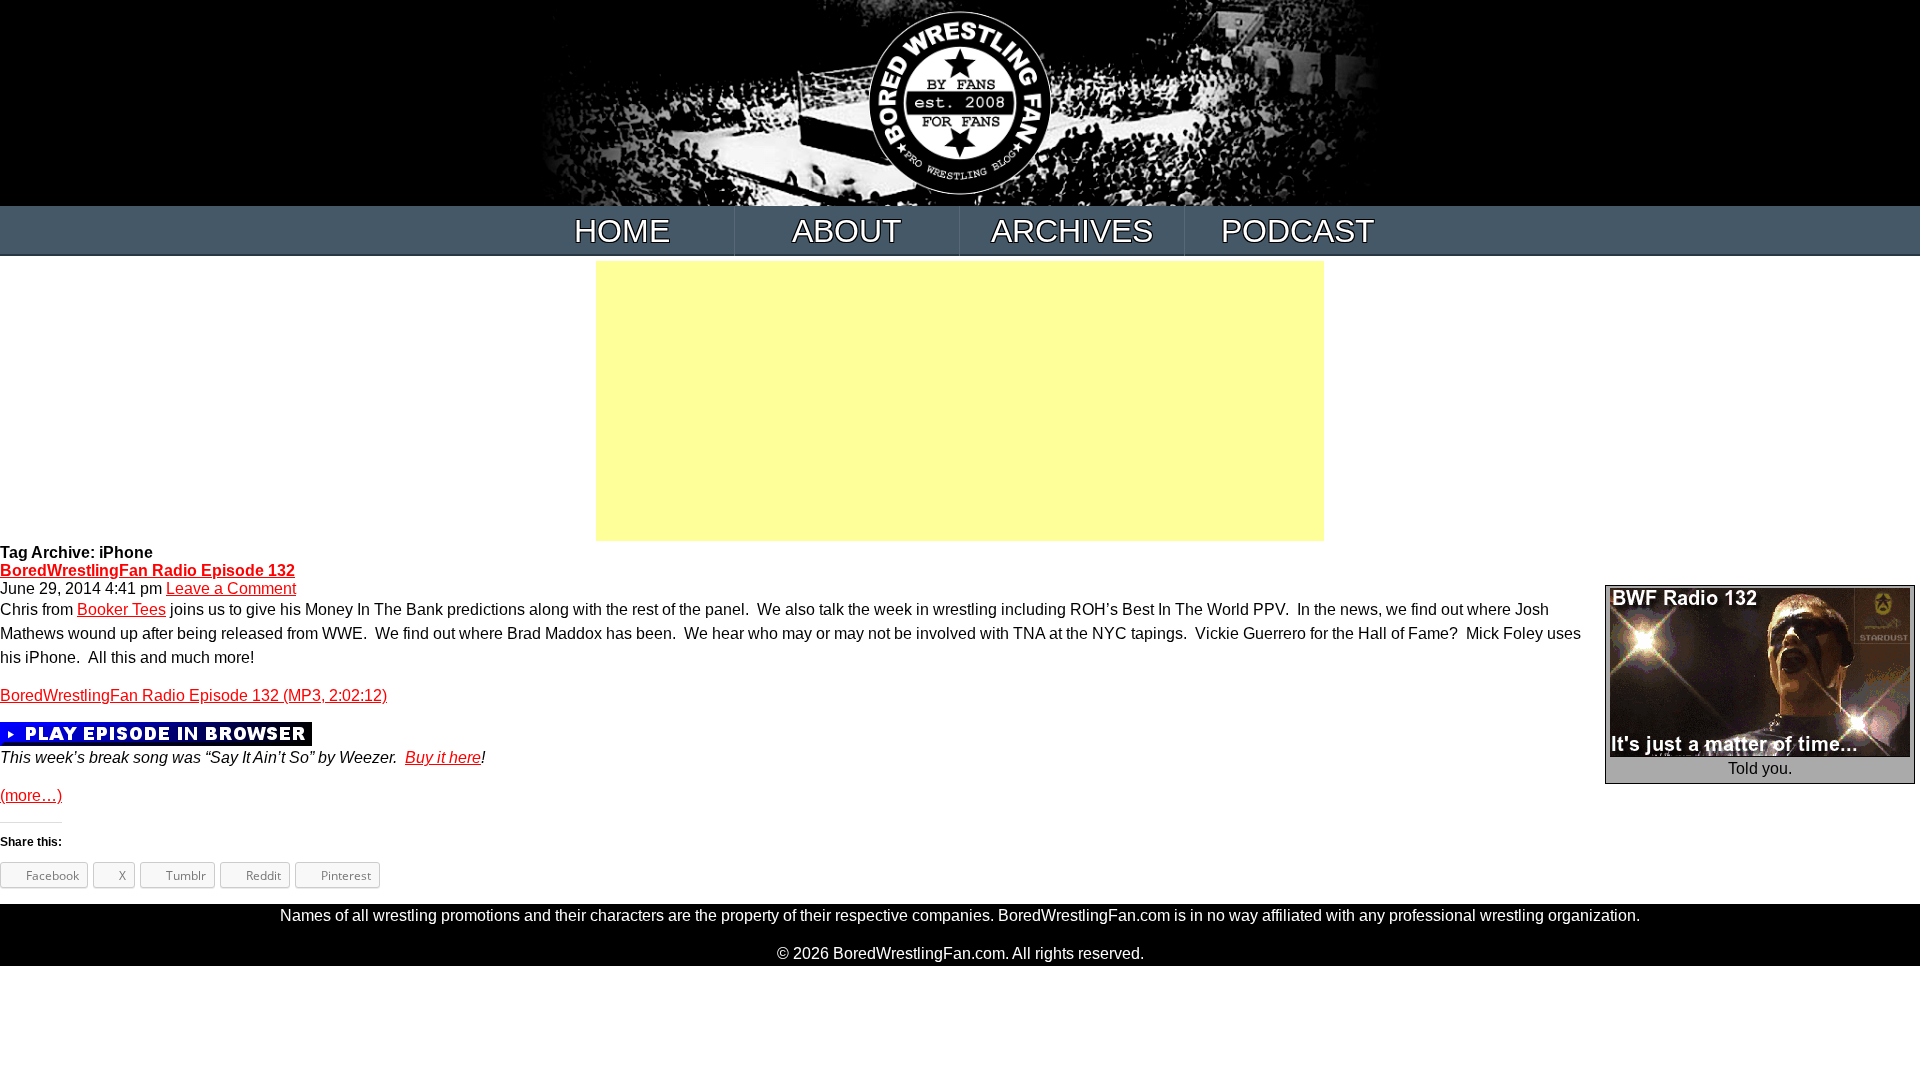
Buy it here (443, 757)
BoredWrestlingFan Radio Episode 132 (147, 570)
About (847, 231)
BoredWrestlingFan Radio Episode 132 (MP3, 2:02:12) (193, 695)
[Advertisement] (960, 401)
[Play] (156, 732)
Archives (1072, 231)
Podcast (1298, 231)
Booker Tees (121, 609)
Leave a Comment (231, 588)
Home (622, 231)
